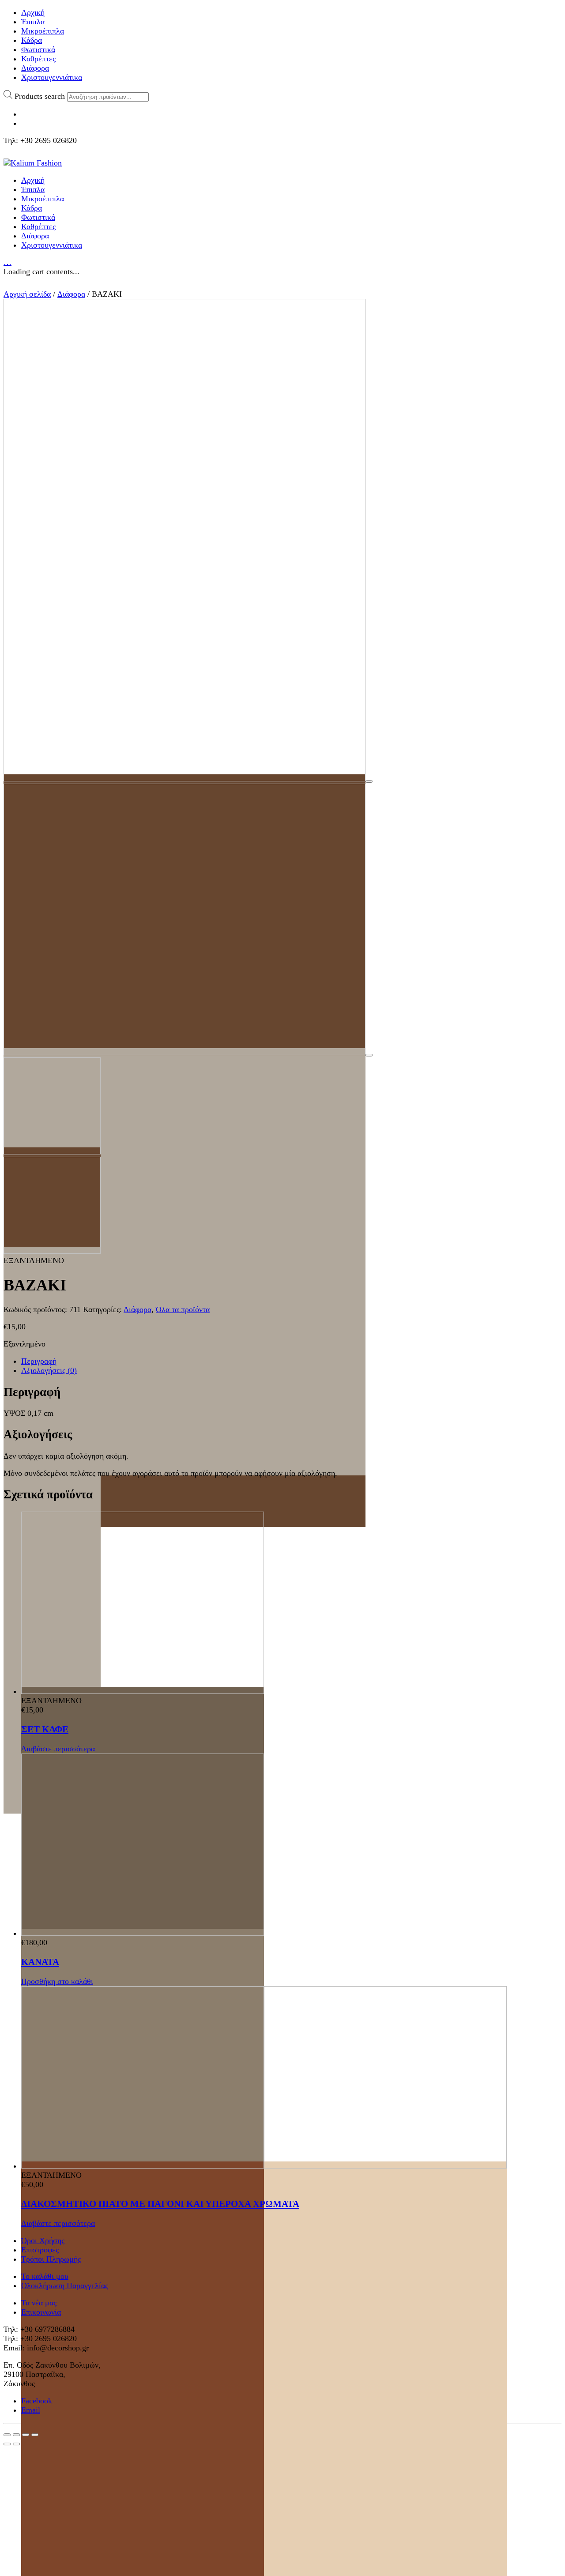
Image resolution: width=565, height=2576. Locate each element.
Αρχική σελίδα (27, 294)
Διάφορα (71, 294)
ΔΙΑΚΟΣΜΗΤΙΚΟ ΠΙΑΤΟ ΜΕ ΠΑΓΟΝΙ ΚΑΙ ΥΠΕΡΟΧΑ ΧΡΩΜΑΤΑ (160, 2204)
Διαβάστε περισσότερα (58, 1749)
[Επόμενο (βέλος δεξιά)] (16, 2444)
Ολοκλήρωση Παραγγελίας (65, 2286)
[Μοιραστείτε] (16, 2435)
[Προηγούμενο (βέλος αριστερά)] (7, 2444)
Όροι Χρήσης (43, 2240)
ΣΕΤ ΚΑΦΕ (45, 1729)
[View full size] (369, 781)
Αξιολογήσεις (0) (49, 1370)
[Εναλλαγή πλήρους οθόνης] (26, 2435)
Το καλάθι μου (45, 2276)
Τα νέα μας (39, 2303)
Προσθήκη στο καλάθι (57, 1981)
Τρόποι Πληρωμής (51, 2259)
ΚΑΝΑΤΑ (40, 1962)
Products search (40, 96)
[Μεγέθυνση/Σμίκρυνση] (35, 2435)
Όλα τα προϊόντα (183, 1309)
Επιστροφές (40, 2250)
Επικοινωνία (41, 2312)
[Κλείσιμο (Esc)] (7, 2435)
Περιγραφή (39, 1361)
